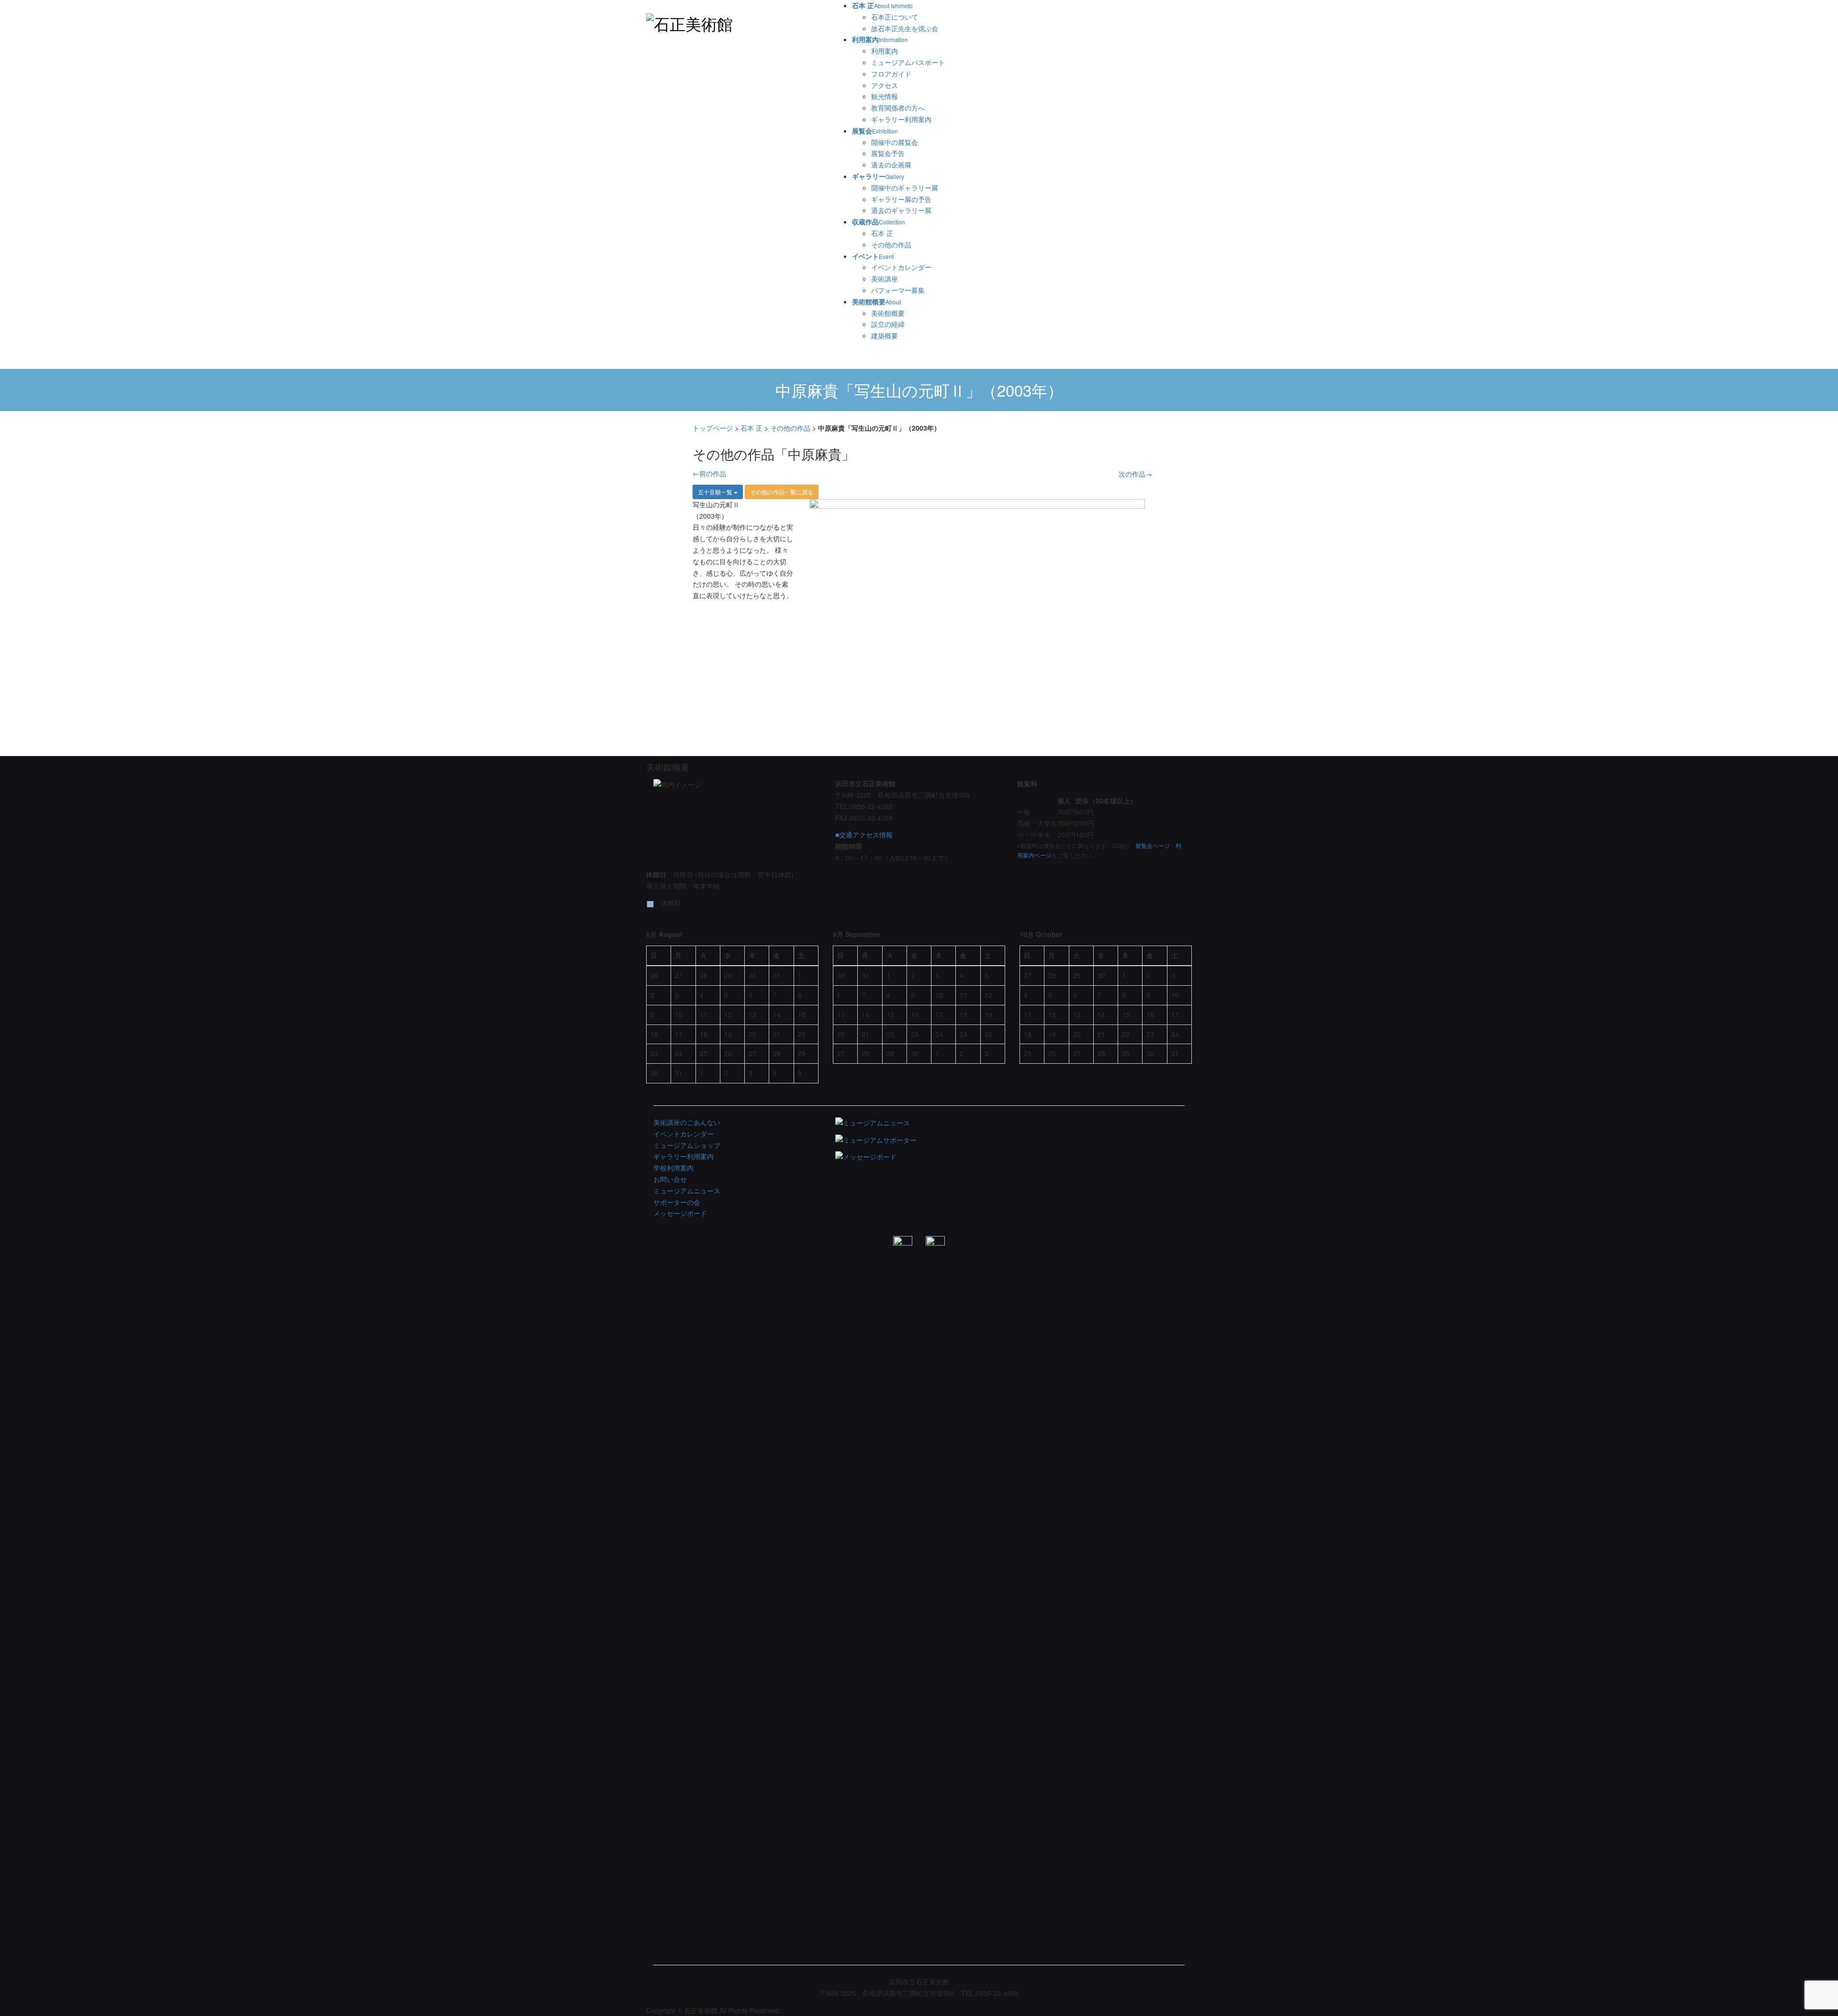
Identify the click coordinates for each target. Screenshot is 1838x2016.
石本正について (895, 17)
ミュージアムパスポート (908, 62)
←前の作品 (709, 473)
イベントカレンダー (901, 267)
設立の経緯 (888, 324)
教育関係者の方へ (898, 108)
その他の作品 (891, 245)
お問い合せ (670, 1179)
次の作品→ (1135, 474)
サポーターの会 (677, 1202)
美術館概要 (888, 313)
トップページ (713, 428)
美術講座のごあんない (687, 1122)
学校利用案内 (673, 1168)
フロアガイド (891, 74)
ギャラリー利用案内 (901, 119)
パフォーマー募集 (898, 290)
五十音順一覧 (716, 492)
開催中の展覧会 (895, 142)
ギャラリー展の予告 (901, 199)
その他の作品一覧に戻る (782, 492)
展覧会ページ (1153, 845)
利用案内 (885, 51)
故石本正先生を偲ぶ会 (905, 28)
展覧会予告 (888, 153)
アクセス (885, 85)
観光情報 (885, 96)
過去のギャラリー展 (901, 210)
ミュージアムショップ (687, 1145)
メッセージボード (680, 1213)
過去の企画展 (891, 165)
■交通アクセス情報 (864, 835)
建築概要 (885, 335)
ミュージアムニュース (687, 1191)
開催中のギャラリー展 (905, 188)
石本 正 (882, 233)
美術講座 (885, 278)
